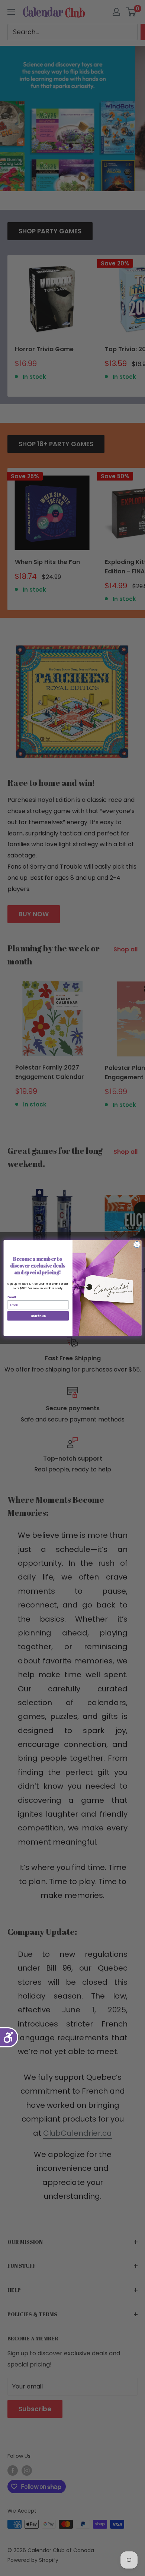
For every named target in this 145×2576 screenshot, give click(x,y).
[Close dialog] (137, 1245)
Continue (38, 1316)
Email (12, 1297)
